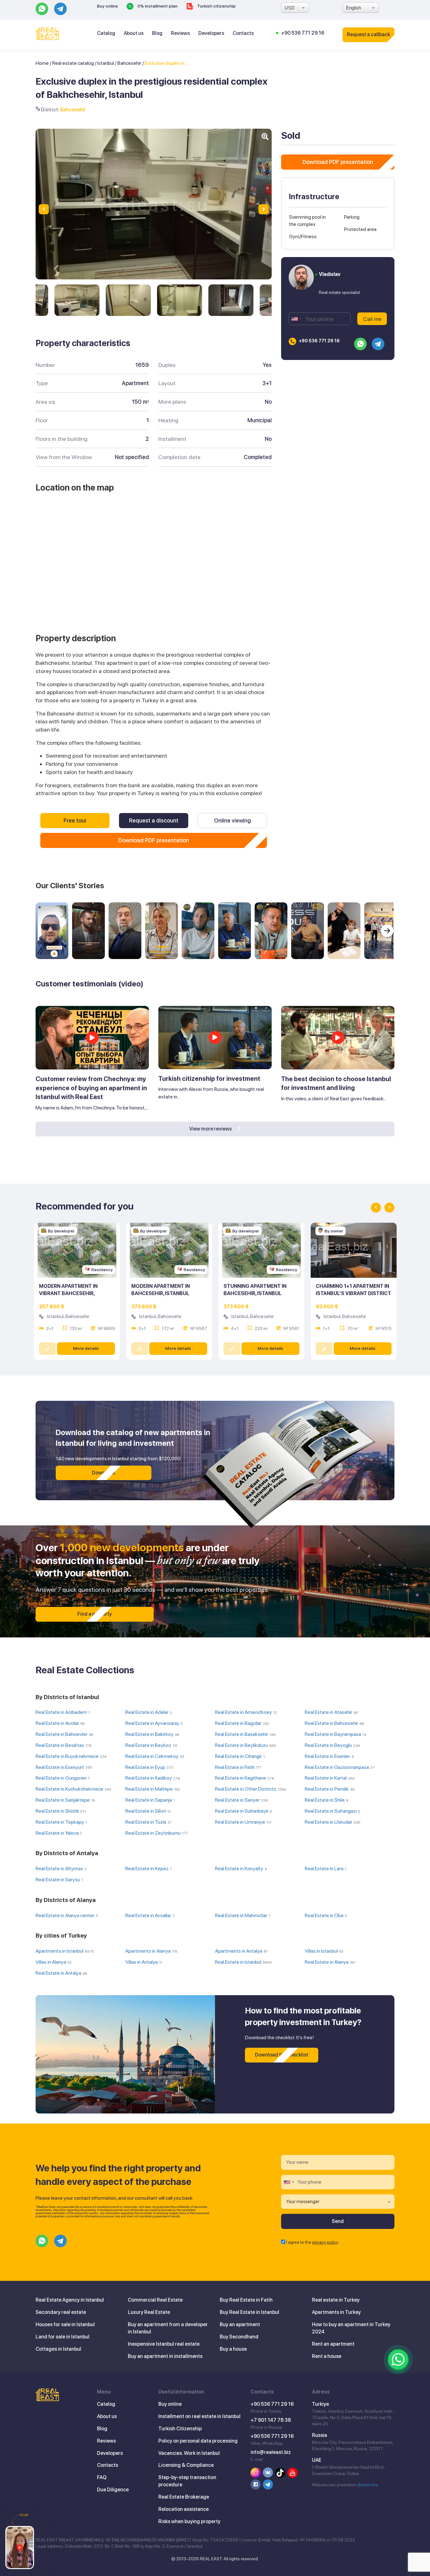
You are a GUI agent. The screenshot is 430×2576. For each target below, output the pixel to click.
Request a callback (368, 34)
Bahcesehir (129, 63)
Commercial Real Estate (155, 2300)
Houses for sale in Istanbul (65, 2324)
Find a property (95, 1614)
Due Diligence (113, 2490)
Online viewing (232, 820)
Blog (157, 33)
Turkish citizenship (216, 6)
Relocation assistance (184, 2509)
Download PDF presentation (154, 840)
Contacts (243, 33)
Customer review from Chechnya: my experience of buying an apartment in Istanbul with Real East (91, 1088)
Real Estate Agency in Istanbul (70, 2300)
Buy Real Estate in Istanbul (249, 2312)
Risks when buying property (189, 2521)
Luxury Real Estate (149, 2312)
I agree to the (312, 2242)
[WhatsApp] (398, 2360)
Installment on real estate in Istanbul (199, 2416)
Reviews (180, 33)
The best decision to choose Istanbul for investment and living (336, 1083)
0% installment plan (157, 6)
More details (86, 1348)
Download (103, 1473)
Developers (211, 33)
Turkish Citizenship (180, 2429)
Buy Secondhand (239, 2337)
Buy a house (233, 2349)
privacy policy (325, 2242)
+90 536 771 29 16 (303, 33)
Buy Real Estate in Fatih (246, 2300)
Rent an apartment (333, 2344)
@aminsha (368, 2485)
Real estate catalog (73, 63)
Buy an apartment (240, 2324)
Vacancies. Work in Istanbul (189, 2453)
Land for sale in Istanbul (62, 2337)
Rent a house (327, 2356)
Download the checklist (282, 2055)
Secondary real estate (61, 2312)
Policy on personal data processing (198, 2441)
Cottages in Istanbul (58, 2349)
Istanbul (106, 63)
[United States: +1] (296, 319)
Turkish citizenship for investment (209, 1079)
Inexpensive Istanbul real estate (164, 2344)
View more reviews (211, 1129)
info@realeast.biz (271, 2452)
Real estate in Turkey (336, 2300)
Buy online (107, 6)
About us (134, 33)
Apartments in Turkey (336, 2312)
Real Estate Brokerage (184, 2497)
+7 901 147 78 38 (271, 2420)
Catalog (106, 33)
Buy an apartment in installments (165, 2356)
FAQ (102, 2477)
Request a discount (154, 820)
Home (42, 63)
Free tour (75, 820)
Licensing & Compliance (186, 2465)
